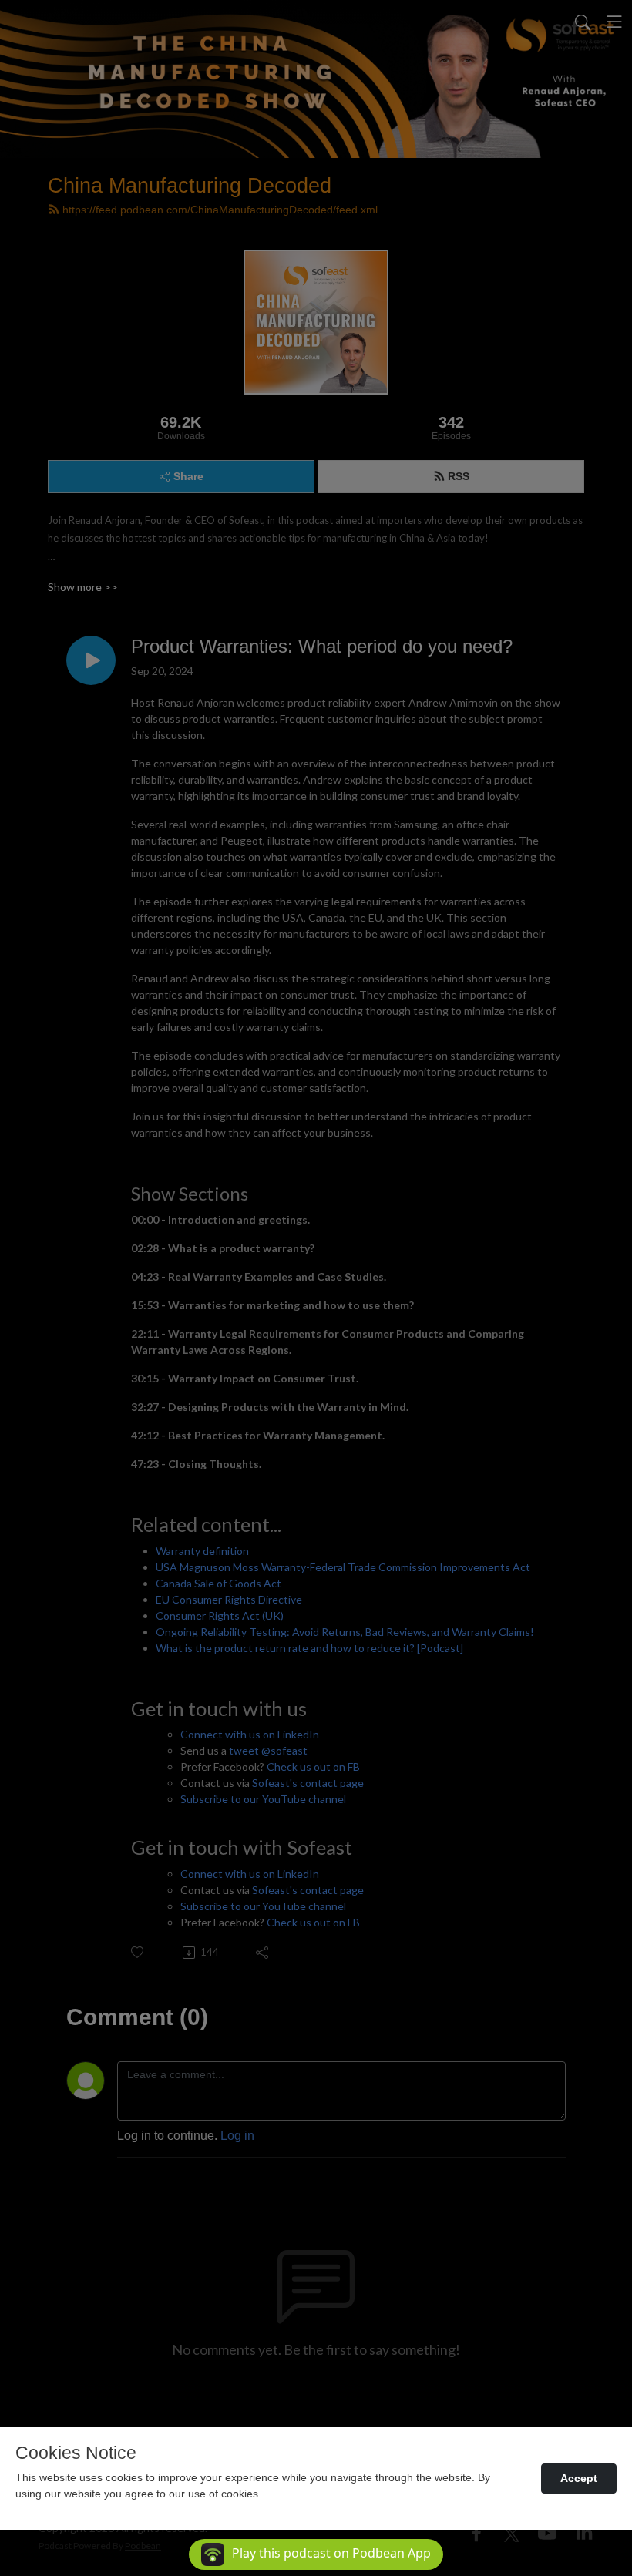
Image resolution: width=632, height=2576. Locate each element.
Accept (579, 2478)
